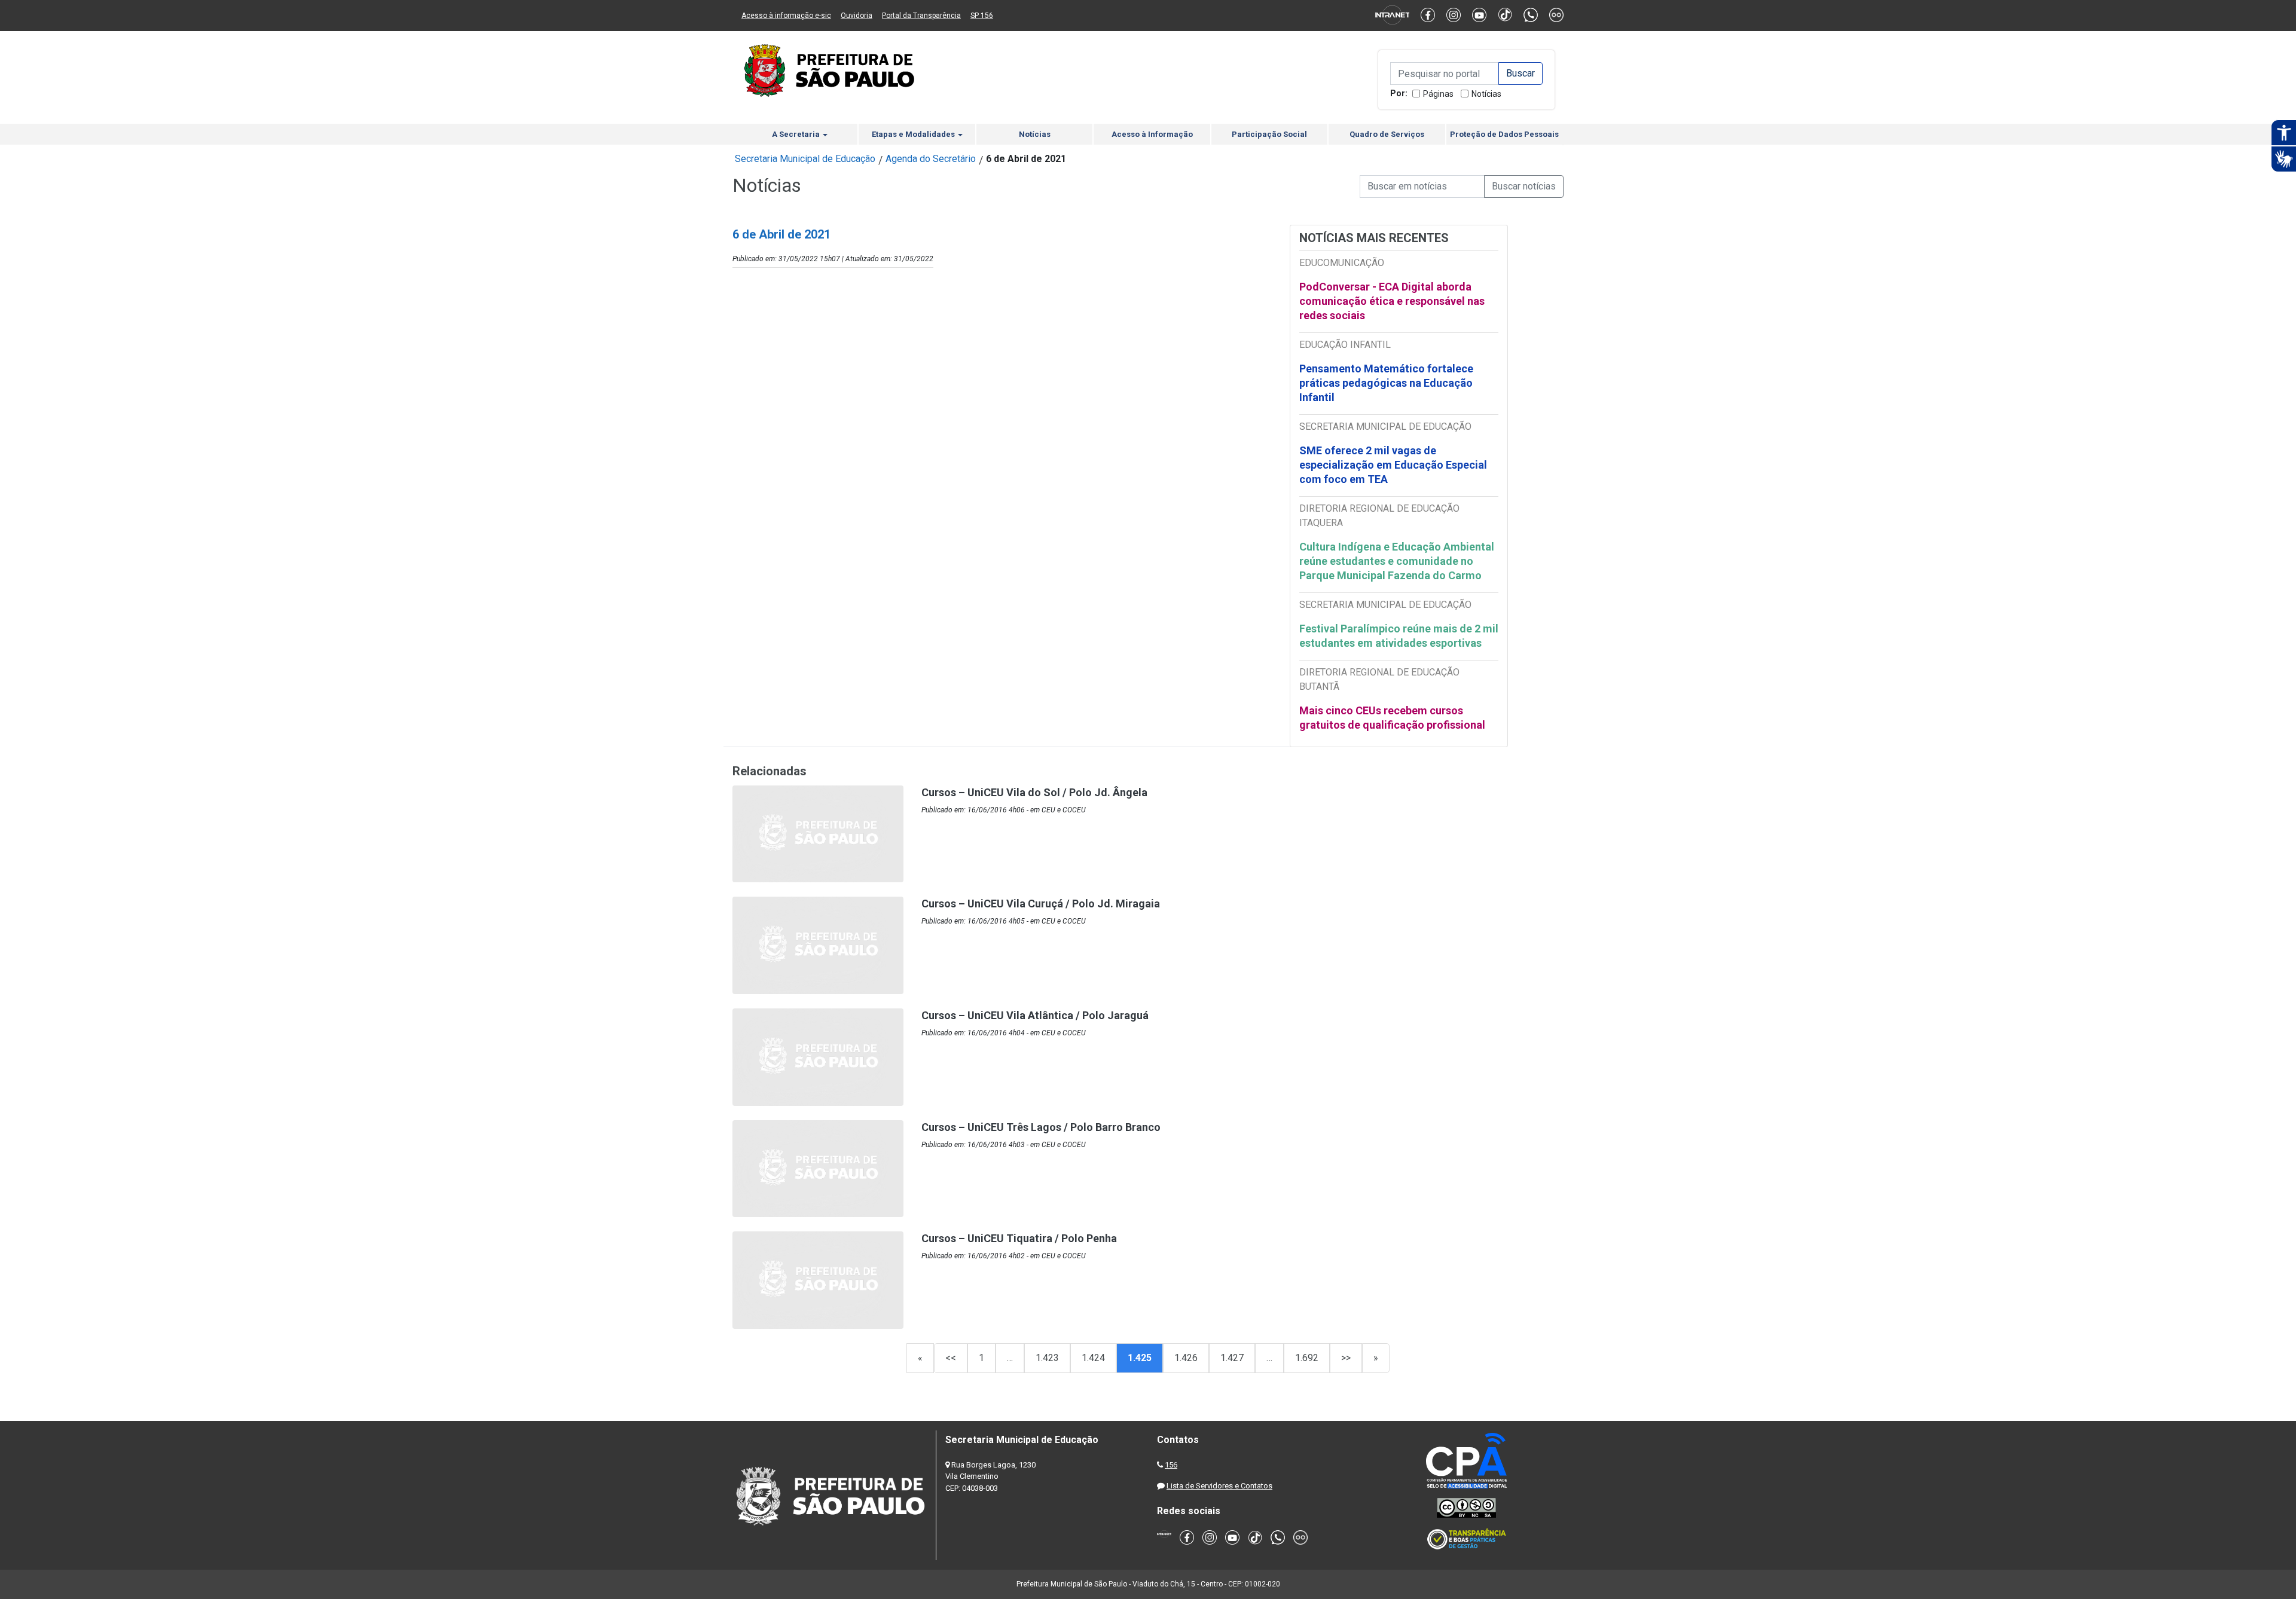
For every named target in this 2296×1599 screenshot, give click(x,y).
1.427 (1232, 1358)
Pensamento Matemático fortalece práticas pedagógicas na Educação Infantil (1386, 383)
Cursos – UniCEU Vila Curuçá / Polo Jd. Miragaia (1041, 904)
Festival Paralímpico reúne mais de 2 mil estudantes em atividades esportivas (1399, 636)
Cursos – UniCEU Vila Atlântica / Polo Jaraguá (1035, 1015)
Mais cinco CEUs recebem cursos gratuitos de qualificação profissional (1392, 718)
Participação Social (1269, 134)
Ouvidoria (857, 16)
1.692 (1307, 1358)
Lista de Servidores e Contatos (1219, 1486)
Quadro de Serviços (1387, 134)
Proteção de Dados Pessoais (1504, 134)
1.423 (1047, 1358)
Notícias (1486, 94)
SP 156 (982, 16)
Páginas (1438, 94)
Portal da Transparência (921, 16)
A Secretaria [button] (797, 134)
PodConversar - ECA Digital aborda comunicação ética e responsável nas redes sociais (1392, 301)
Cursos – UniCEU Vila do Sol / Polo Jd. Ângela (1034, 792)
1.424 (1093, 1358)
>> (1346, 1358)
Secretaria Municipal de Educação (805, 159)
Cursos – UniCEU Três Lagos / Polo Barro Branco (1041, 1127)
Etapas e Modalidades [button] (914, 134)
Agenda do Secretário (931, 159)
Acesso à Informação (1152, 134)
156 (1171, 1465)
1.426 (1186, 1358)
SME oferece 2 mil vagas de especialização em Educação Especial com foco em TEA (1393, 465)
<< (951, 1358)
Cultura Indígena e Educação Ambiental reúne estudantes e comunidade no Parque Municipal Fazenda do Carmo (1397, 561)
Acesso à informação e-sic (786, 16)
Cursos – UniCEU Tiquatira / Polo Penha (1019, 1238)
